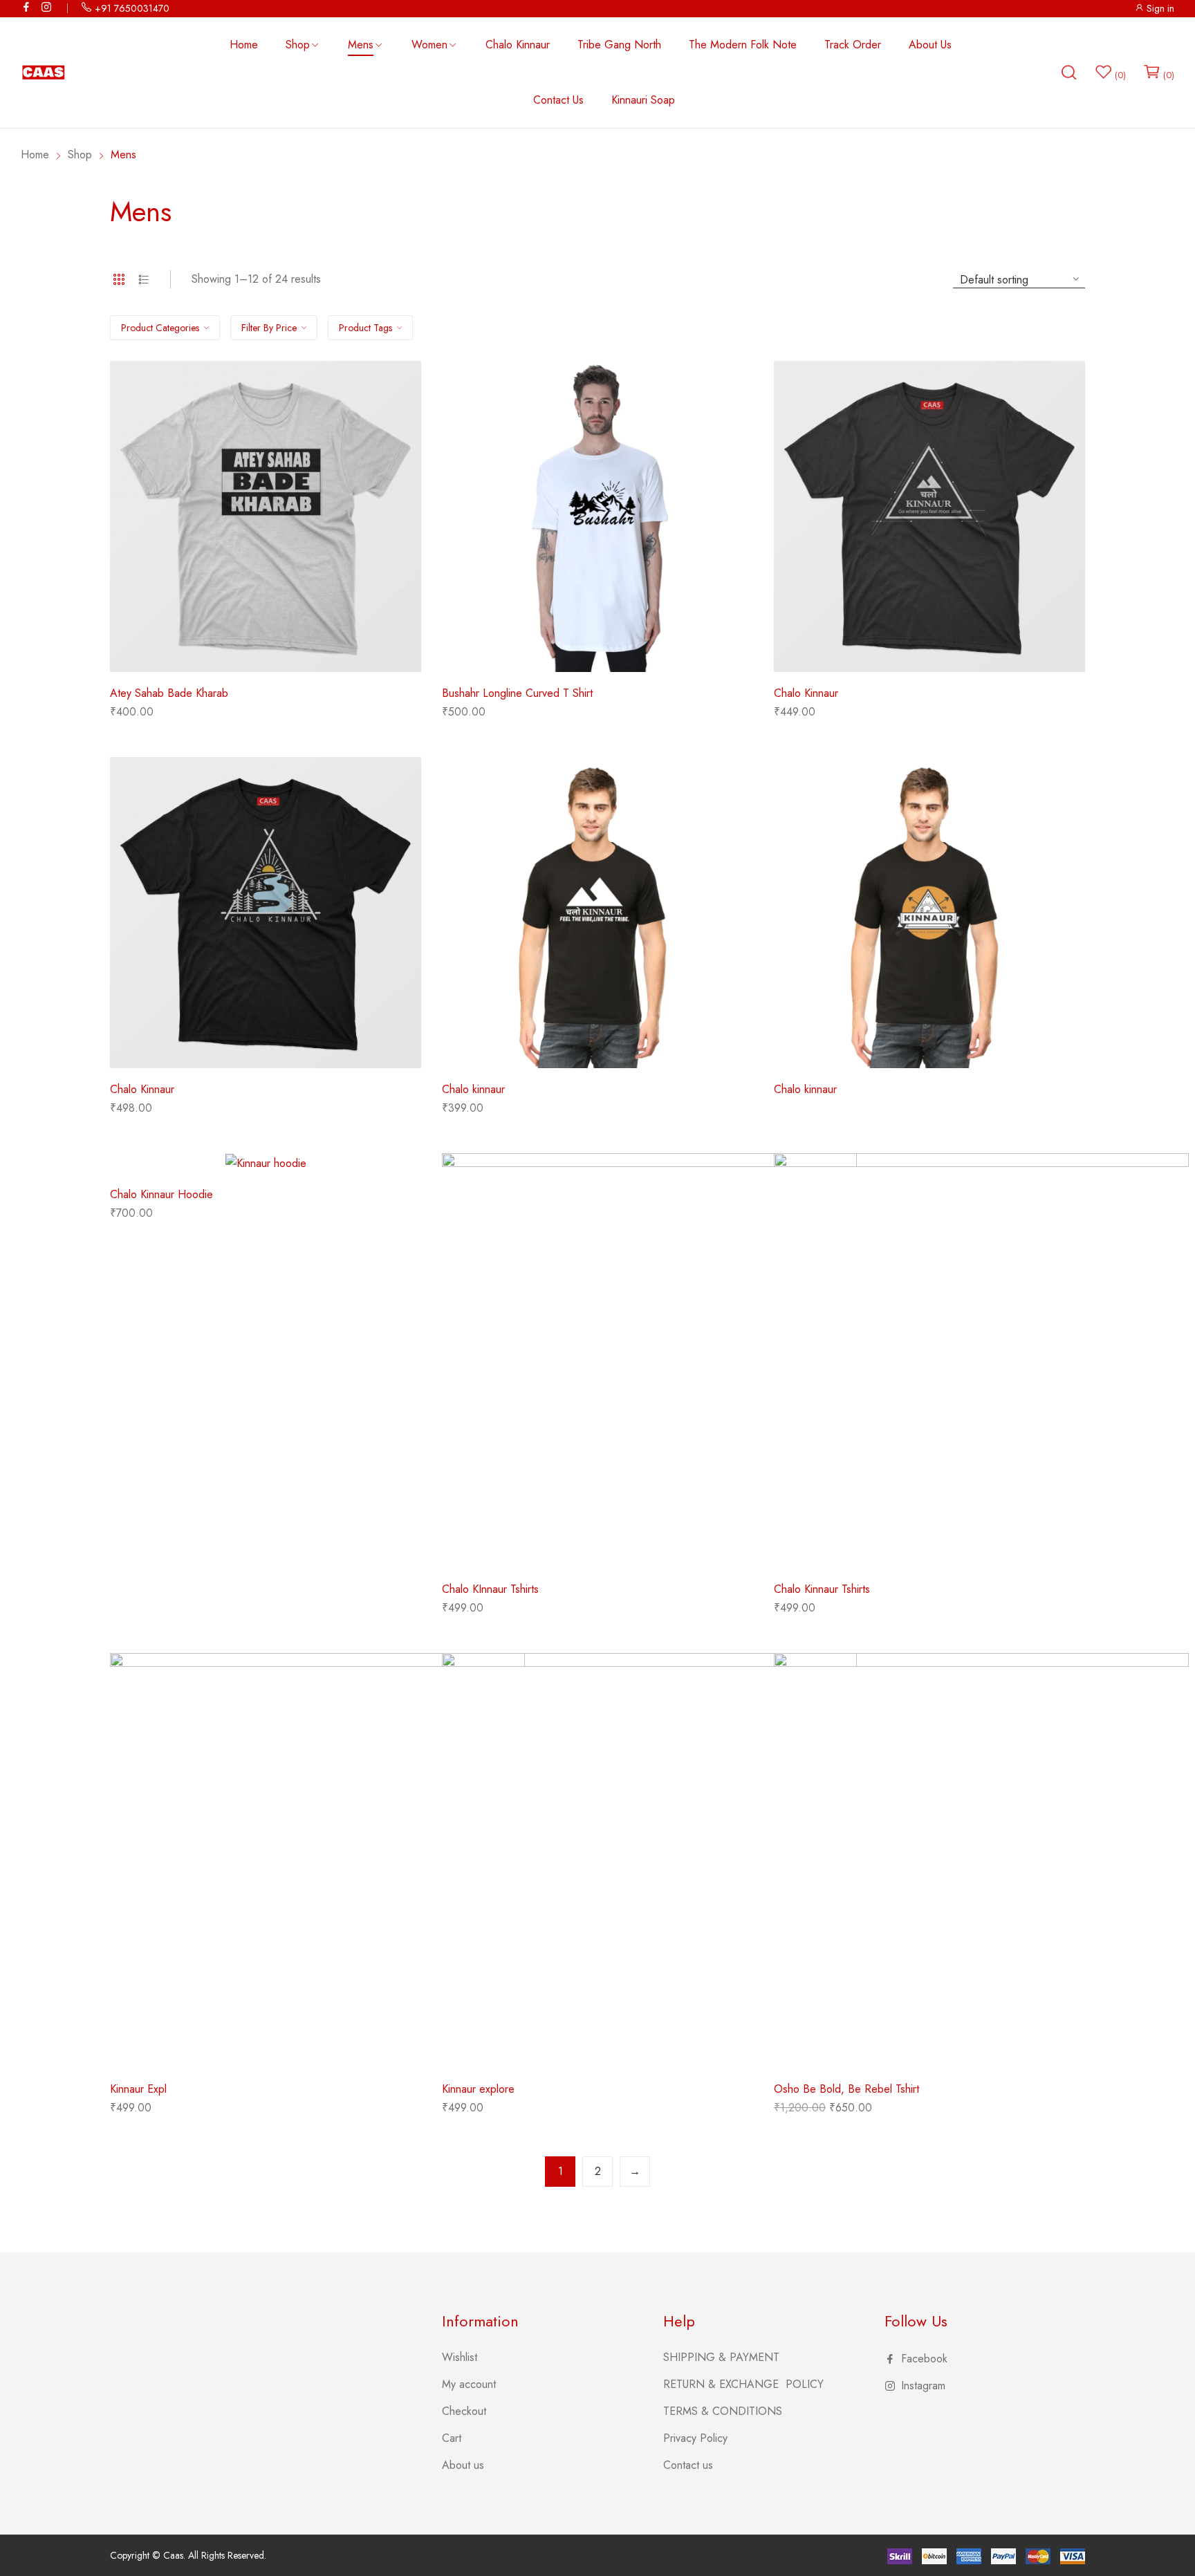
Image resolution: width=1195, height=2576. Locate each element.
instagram (47, 7)
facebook (27, 7)
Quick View (266, 662)
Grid (119, 279)
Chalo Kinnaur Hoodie (161, 1194)
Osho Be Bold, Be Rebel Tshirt (846, 2089)
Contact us (688, 2465)
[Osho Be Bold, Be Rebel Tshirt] (981, 1860)
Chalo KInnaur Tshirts (490, 1589)
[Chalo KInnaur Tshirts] (649, 1361)
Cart (452, 2438)
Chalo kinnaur (473, 1089)
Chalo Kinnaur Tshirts (822, 1589)
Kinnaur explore (478, 2089)
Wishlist (460, 2357)
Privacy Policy (695, 2438)
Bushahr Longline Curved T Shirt (517, 693)
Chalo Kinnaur (806, 693)
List (144, 279)
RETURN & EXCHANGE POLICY (743, 2384)
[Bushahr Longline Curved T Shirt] (597, 516)
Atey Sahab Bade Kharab (169, 693)
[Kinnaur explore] (649, 1860)
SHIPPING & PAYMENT (721, 2357)
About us (463, 2465)
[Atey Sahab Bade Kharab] (266, 516)
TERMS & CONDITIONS (723, 2411)
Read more (800, 1102)
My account (469, 2384)
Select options (145, 717)
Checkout (464, 2411)
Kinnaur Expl (138, 2089)
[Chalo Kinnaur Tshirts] (981, 1361)
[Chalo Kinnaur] (929, 516)
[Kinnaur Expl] (317, 1860)
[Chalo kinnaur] (597, 913)
